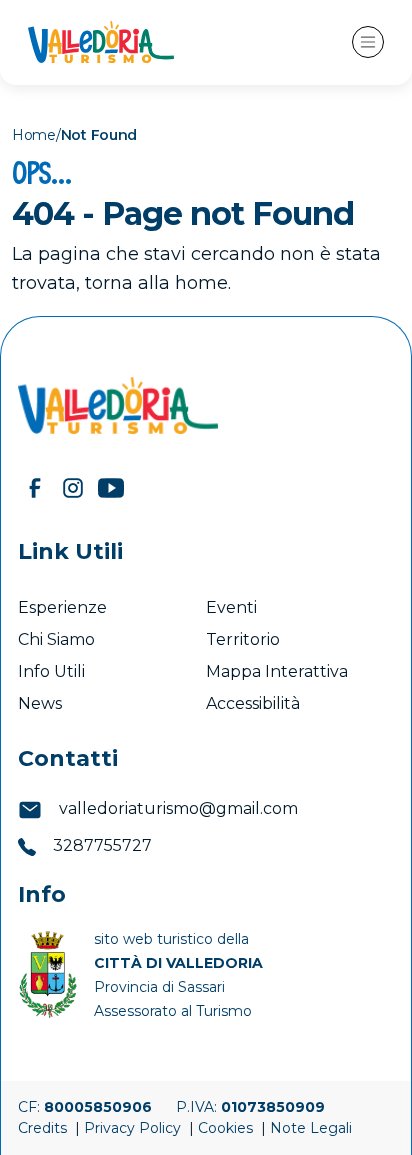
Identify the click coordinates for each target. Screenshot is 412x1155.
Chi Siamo (56, 639)
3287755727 (100, 845)
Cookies (227, 1128)
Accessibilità (255, 703)
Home (34, 135)
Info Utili (51, 671)
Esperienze (62, 607)
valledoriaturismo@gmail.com (176, 808)
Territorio (243, 639)
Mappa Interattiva (277, 671)
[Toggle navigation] (368, 42)
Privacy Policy (134, 1128)
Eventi (233, 607)
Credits (44, 1128)
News (42, 703)
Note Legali (311, 1128)
